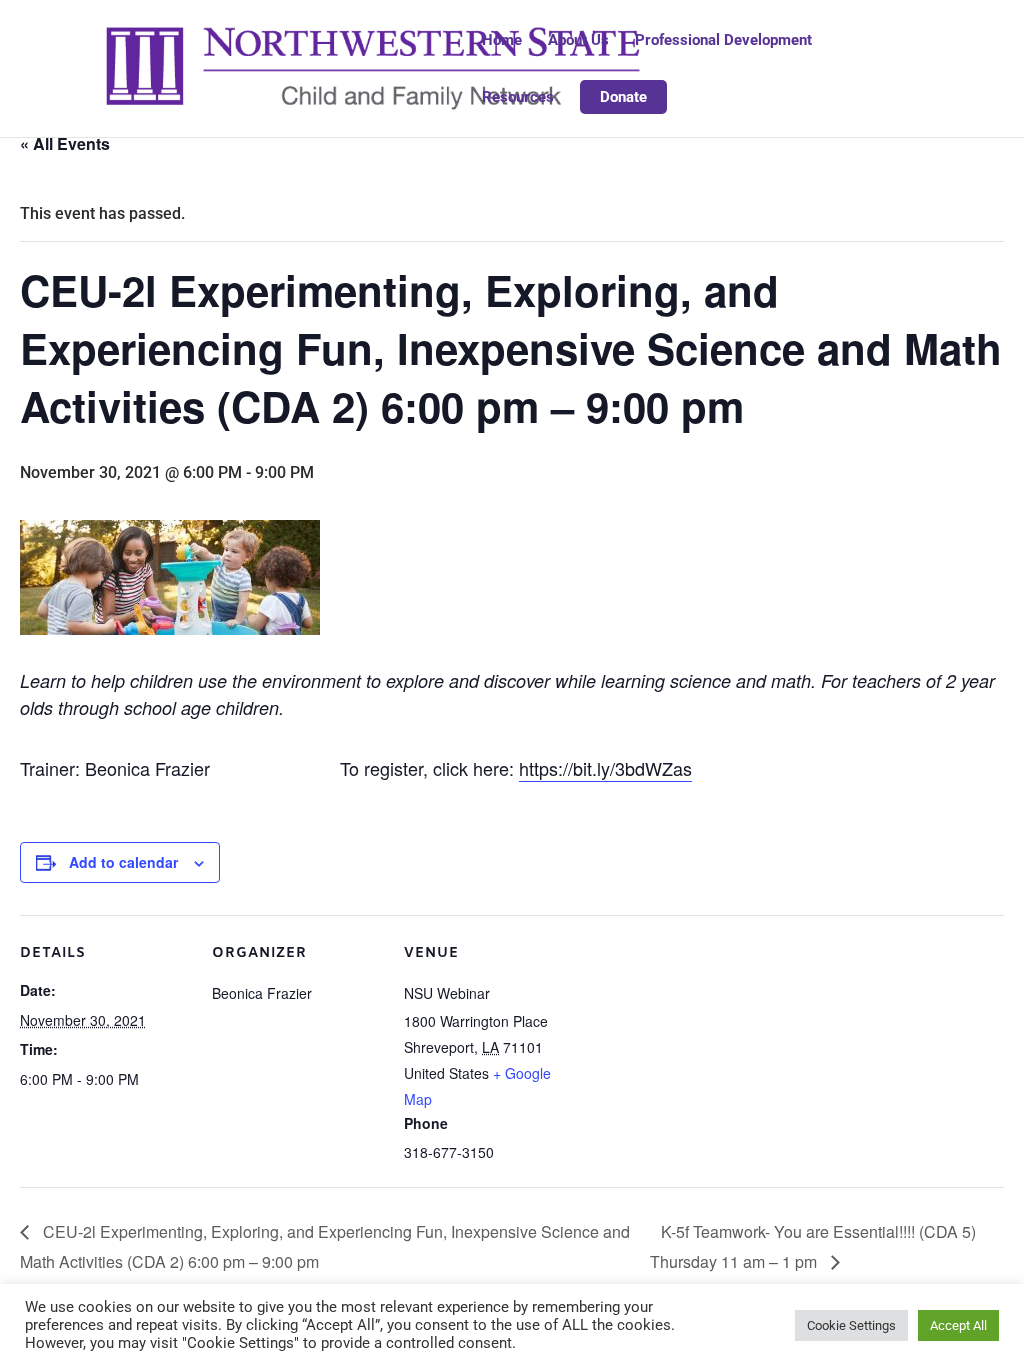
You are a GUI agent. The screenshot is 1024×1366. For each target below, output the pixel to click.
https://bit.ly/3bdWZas (605, 768)
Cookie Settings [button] (851, 1325)
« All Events (65, 143)
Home (502, 41)
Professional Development (723, 41)
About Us (578, 41)
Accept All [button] (958, 1325)
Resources (518, 98)
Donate (623, 97)
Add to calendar (123, 862)
